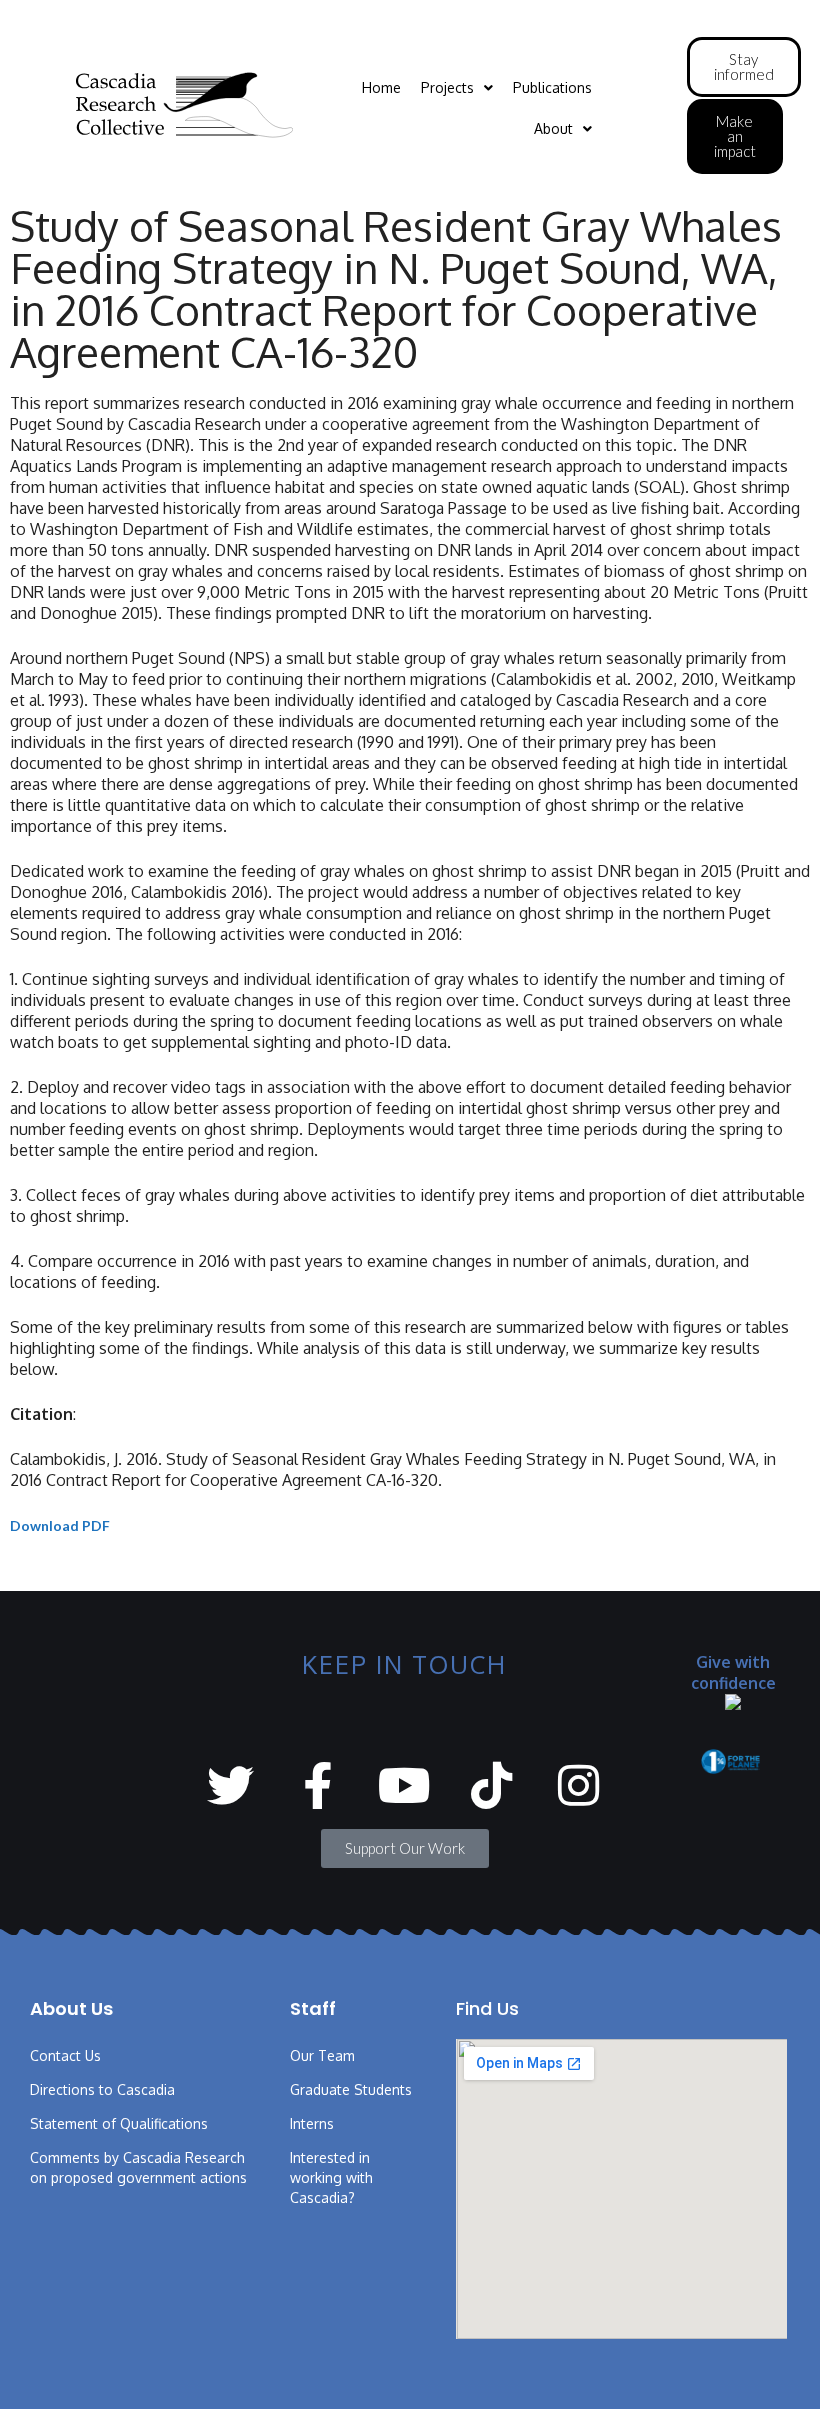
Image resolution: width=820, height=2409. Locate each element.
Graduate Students (351, 2089)
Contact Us (65, 2055)
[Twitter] (230, 1785)
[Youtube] (404, 1785)
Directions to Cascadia (102, 2089)
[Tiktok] (491, 1785)
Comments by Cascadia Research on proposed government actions (138, 2167)
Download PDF (60, 1525)
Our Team (322, 2055)
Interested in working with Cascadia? (331, 2177)
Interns (312, 2123)
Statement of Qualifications (119, 2123)
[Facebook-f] (317, 1785)
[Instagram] (578, 1785)
